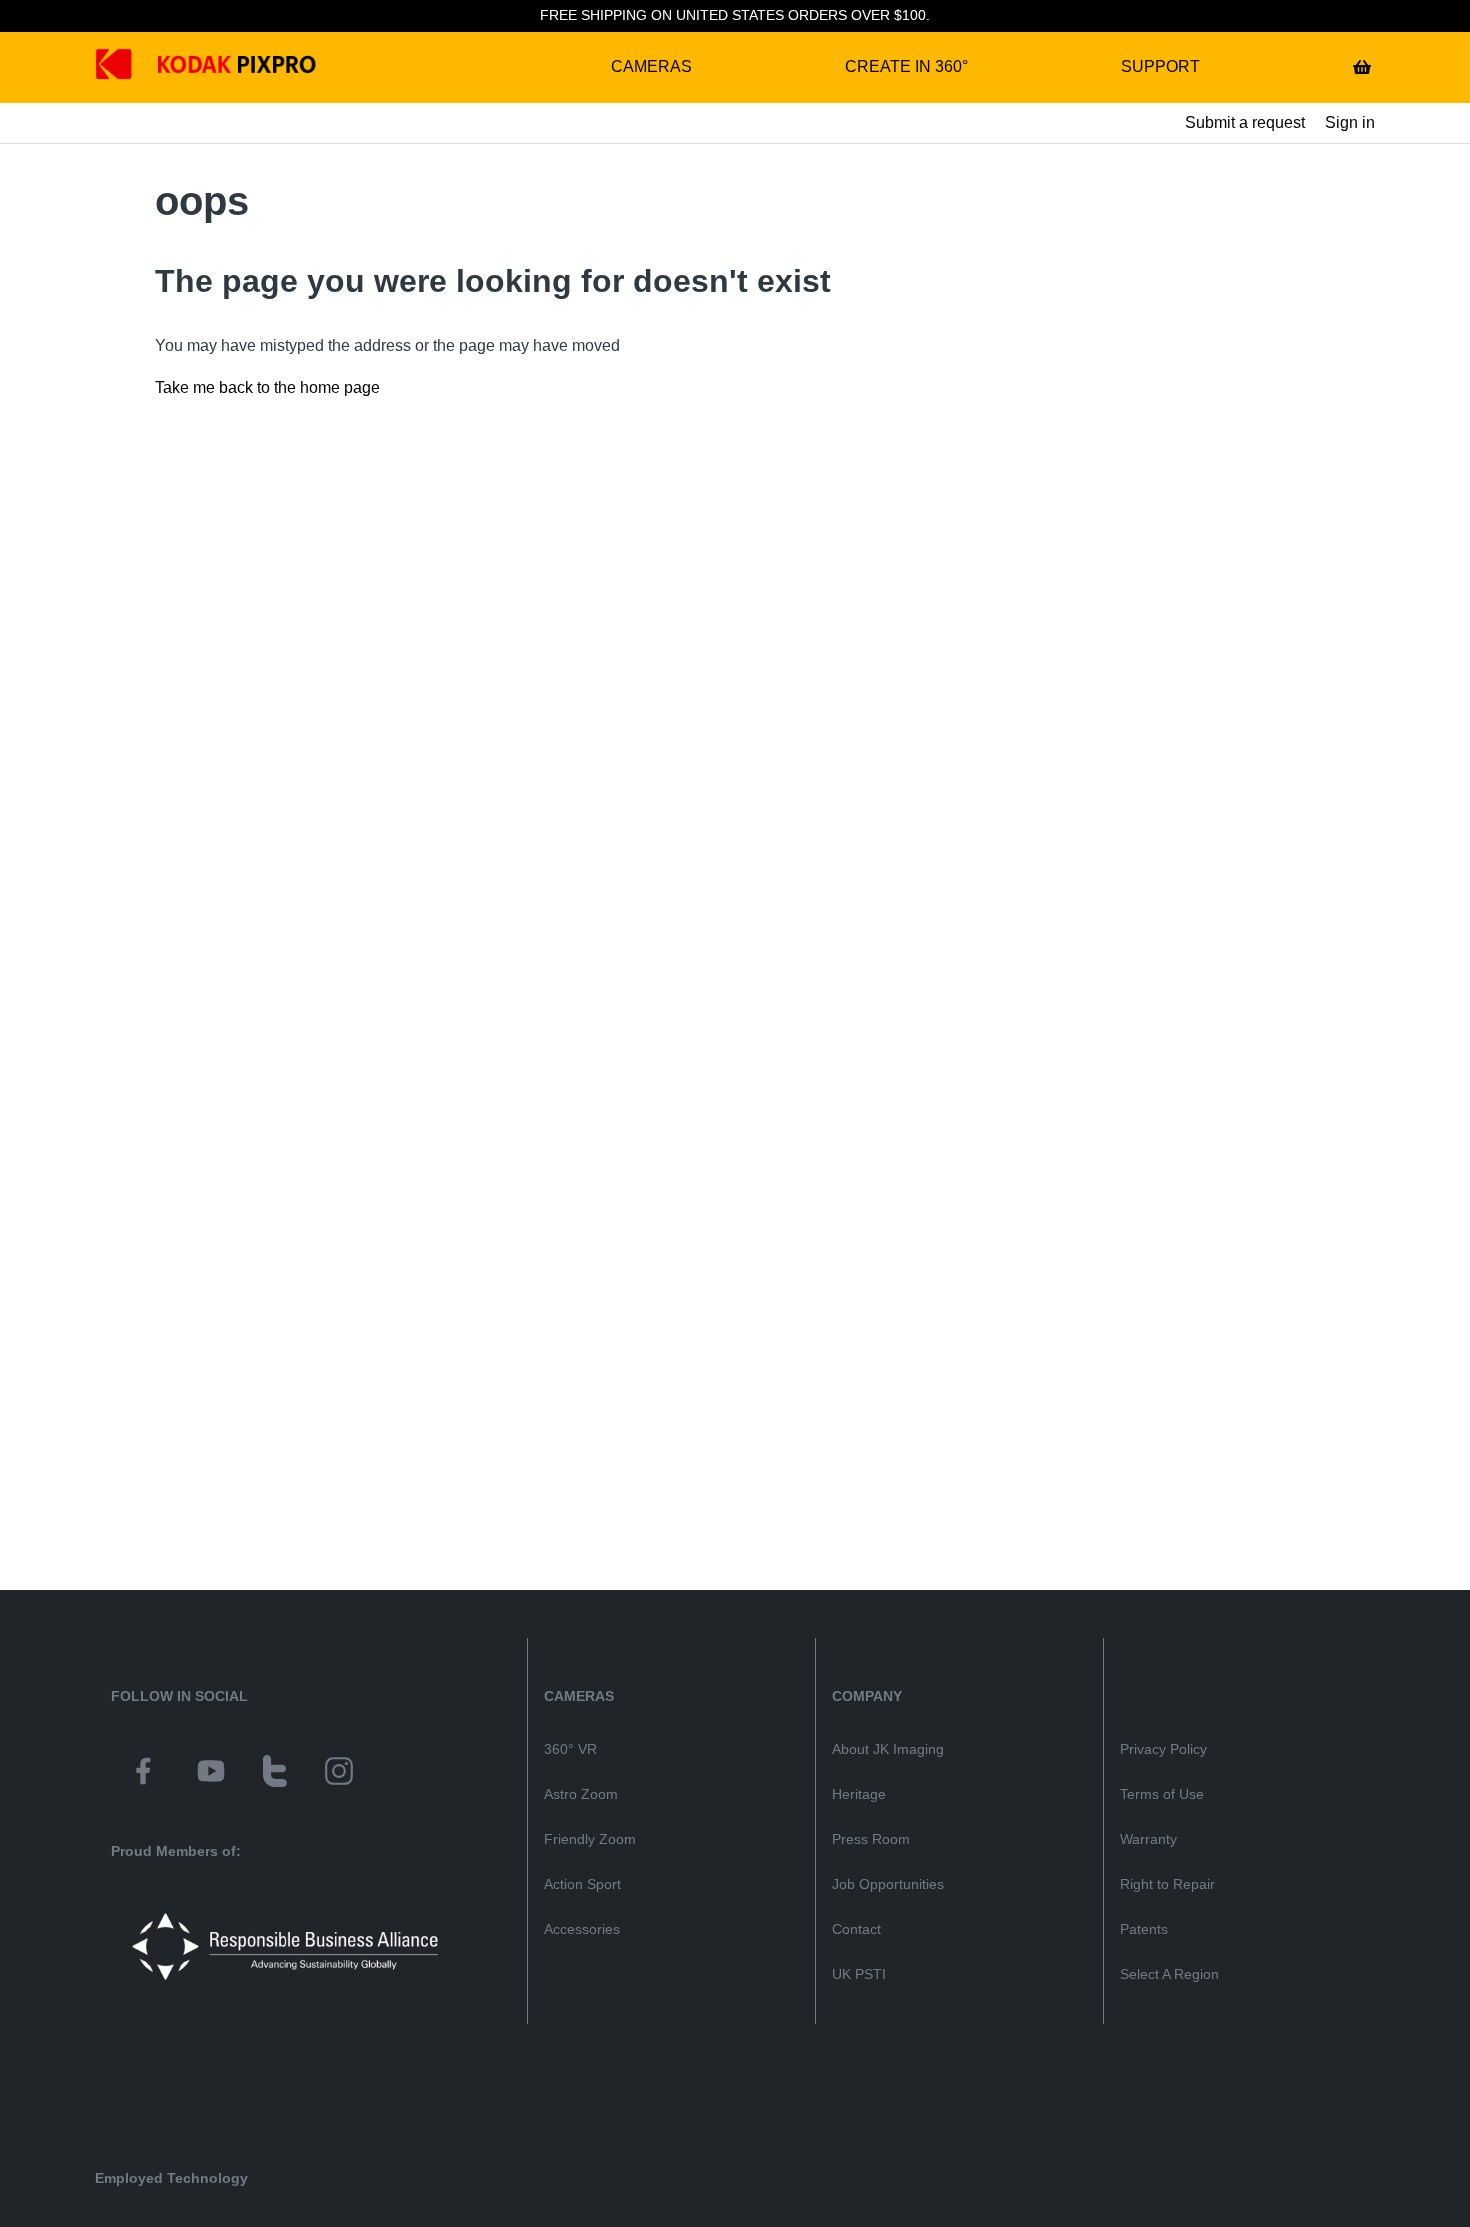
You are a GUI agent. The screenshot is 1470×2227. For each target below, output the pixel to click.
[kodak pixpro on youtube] (211, 1774)
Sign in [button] (1350, 122)
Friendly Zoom (590, 1839)
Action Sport (582, 1884)
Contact (856, 1929)
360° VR (570, 1749)
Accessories (582, 1929)
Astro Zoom (581, 1794)
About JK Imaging (888, 1749)
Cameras (651, 66)
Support (1160, 66)
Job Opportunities (888, 1884)
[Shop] (1362, 67)
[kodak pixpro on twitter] (275, 1774)
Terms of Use (1162, 1794)
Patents (1144, 1929)
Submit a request (1245, 122)
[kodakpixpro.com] (128, 67)
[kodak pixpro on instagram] (339, 1774)
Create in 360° (906, 66)
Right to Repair (1167, 1884)
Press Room (871, 1839)
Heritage (859, 1794)
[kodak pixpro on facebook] (143, 1774)
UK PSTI (859, 1974)
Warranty (1148, 1839)
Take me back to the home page (267, 387)
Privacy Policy (1163, 1749)
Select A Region (1169, 1974)
